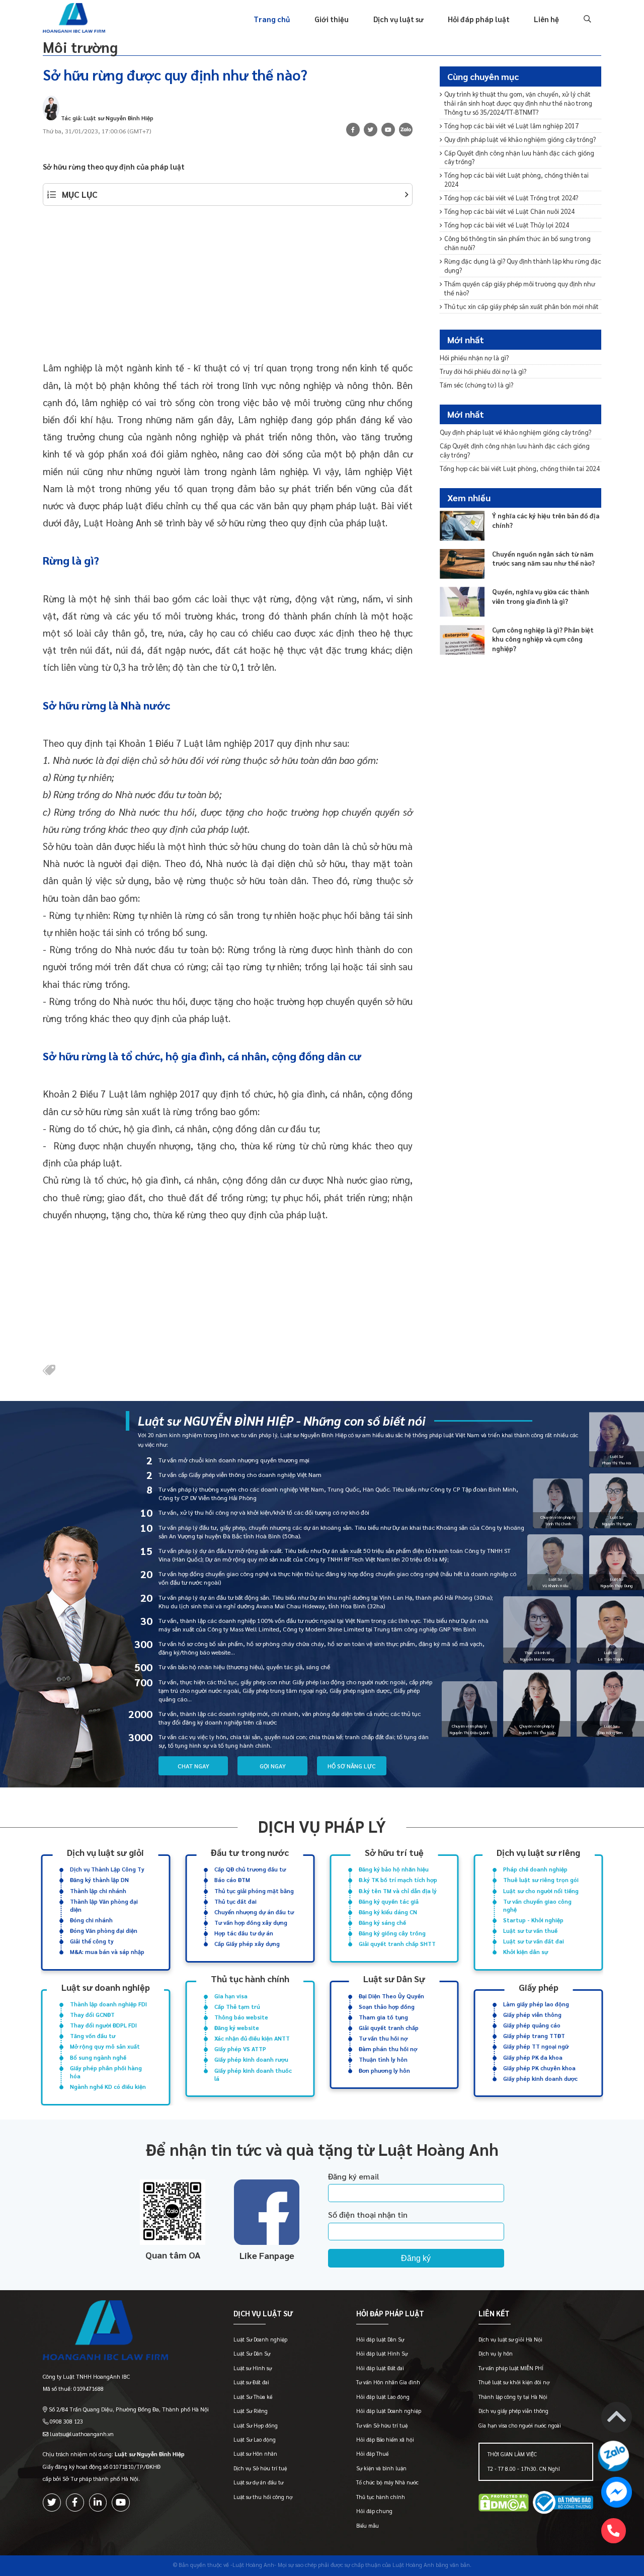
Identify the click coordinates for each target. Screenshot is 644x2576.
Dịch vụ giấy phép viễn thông (513, 2411)
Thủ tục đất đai (235, 1901)
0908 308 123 (66, 2421)
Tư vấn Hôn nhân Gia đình (388, 2382)
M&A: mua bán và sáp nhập (107, 1952)
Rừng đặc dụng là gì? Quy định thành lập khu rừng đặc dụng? (523, 265)
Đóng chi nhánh (91, 1920)
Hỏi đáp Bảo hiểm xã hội (385, 2439)
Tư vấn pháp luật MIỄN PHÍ (511, 2368)
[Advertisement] (228, 288)
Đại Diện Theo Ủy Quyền (391, 1996)
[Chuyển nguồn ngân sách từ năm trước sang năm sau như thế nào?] (462, 564)
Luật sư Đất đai (251, 2382)
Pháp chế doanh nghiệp (535, 1869)
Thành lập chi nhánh (98, 1891)
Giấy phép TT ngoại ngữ (536, 2046)
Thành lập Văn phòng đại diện (104, 1905)
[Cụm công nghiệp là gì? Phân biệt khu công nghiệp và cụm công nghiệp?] (462, 640)
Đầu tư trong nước (250, 1852)
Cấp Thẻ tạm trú (237, 2007)
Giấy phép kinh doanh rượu (251, 2059)
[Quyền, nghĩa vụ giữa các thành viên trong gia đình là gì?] (462, 602)
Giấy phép (539, 1987)
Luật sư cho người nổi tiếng (541, 1891)
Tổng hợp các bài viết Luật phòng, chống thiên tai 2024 (516, 179)
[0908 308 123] (614, 2531)
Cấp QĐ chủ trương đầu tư (250, 1869)
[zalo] (406, 131)
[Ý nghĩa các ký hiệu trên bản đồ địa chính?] (462, 526)
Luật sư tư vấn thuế (530, 1931)
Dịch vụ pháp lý (322, 1826)
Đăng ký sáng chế (382, 1923)
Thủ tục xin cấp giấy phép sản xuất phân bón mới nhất (521, 306)
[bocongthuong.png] (563, 2504)
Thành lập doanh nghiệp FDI (108, 2004)
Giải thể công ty (92, 1941)
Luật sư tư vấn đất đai (534, 1941)
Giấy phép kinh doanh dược (540, 2079)
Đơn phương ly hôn (384, 2071)
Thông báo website (241, 2017)
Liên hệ (546, 19)
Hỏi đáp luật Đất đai (380, 2368)
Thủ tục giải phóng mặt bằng (254, 1891)
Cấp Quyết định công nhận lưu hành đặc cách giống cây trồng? (519, 157)
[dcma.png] (504, 2504)
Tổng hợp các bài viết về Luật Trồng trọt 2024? (511, 198)
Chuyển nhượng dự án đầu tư (254, 1912)
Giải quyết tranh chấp (389, 2028)
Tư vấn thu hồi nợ (383, 2038)
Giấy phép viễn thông (532, 2015)
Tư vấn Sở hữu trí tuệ (382, 2425)
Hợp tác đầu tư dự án (244, 1933)
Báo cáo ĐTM (232, 1880)
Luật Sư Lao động (255, 2439)
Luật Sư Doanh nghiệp (260, 2339)
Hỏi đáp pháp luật (479, 19)
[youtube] (388, 130)
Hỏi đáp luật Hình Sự (382, 2353)
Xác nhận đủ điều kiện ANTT (252, 2038)
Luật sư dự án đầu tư (258, 2482)
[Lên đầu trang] (617, 2419)
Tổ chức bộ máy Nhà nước (387, 2482)
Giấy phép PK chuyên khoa (539, 2068)
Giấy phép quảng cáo (532, 2025)
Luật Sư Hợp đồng (256, 2425)
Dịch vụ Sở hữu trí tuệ (260, 2468)
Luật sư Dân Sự (394, 1979)
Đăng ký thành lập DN (99, 1880)
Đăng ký (416, 2258)
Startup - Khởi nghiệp (533, 1920)
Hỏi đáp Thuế (372, 2453)
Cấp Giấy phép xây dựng (247, 1944)
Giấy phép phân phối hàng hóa (106, 2072)
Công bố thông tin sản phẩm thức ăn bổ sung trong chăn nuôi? (517, 243)
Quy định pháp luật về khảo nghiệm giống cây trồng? (520, 139)
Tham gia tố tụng (383, 2017)
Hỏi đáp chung (374, 2511)
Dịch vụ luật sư (398, 19)
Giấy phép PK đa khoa (533, 2057)
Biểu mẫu (368, 2525)
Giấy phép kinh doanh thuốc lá (253, 2075)
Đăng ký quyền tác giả (389, 1901)
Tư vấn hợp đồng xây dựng (251, 1923)
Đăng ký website (237, 2028)
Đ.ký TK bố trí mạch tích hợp (398, 1880)
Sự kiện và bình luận (381, 2468)
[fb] (353, 130)
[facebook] (75, 2503)
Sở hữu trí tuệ (394, 1852)
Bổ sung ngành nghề (98, 2057)
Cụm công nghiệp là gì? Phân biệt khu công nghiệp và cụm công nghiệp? (543, 639)
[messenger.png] (617, 2494)
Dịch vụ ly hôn (496, 2353)
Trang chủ (272, 19)
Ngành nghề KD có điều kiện (108, 2087)
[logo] (126, 2332)
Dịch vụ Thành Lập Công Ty (107, 1869)
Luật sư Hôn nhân (255, 2453)
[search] (586, 19)
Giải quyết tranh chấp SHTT (397, 1944)
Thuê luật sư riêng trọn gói (541, 1880)
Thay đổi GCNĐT (92, 2015)
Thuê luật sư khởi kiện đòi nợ (514, 2382)
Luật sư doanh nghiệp (106, 1987)
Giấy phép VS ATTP (240, 2049)
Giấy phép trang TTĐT (534, 2036)
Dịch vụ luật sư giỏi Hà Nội (510, 2339)
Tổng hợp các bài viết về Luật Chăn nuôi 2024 (509, 211)
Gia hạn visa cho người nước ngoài (520, 2425)
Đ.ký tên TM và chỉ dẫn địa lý (398, 1891)
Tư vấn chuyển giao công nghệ (537, 1905)
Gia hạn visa (231, 1996)
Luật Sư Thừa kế (253, 2397)
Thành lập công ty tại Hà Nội (513, 2397)
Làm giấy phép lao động (536, 2004)
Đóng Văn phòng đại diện (104, 1931)
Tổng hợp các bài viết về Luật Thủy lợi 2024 (507, 225)
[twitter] (52, 2503)
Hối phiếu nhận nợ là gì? (474, 357)
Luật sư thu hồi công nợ (263, 2497)
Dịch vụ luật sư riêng (538, 1852)
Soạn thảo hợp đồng (387, 2007)
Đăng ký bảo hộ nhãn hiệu (394, 1869)
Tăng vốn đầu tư (93, 2036)
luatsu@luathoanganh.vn (82, 2434)
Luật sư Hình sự (253, 2368)
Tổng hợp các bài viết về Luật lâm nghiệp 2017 (511, 126)
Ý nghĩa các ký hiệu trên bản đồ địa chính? (546, 520)
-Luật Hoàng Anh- (253, 2565)
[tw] (371, 130)
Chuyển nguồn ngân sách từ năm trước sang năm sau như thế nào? (543, 558)
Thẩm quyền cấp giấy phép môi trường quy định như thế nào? (520, 288)
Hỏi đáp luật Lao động (383, 2397)
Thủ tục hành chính (250, 1979)
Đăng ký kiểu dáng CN (388, 1912)
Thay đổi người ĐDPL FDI (103, 2025)
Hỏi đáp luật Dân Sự (380, 2339)
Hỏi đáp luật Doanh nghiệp (389, 2411)
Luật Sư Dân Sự (252, 2353)
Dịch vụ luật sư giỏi (105, 1852)
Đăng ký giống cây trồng (392, 1933)
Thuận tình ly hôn (383, 2059)
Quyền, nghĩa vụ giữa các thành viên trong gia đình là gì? (541, 596)
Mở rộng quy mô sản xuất (105, 2046)
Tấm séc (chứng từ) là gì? (476, 384)
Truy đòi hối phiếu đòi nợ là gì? (483, 371)
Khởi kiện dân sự (526, 1952)
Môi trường (80, 47)
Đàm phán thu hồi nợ (388, 2049)
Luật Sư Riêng (251, 2411)
